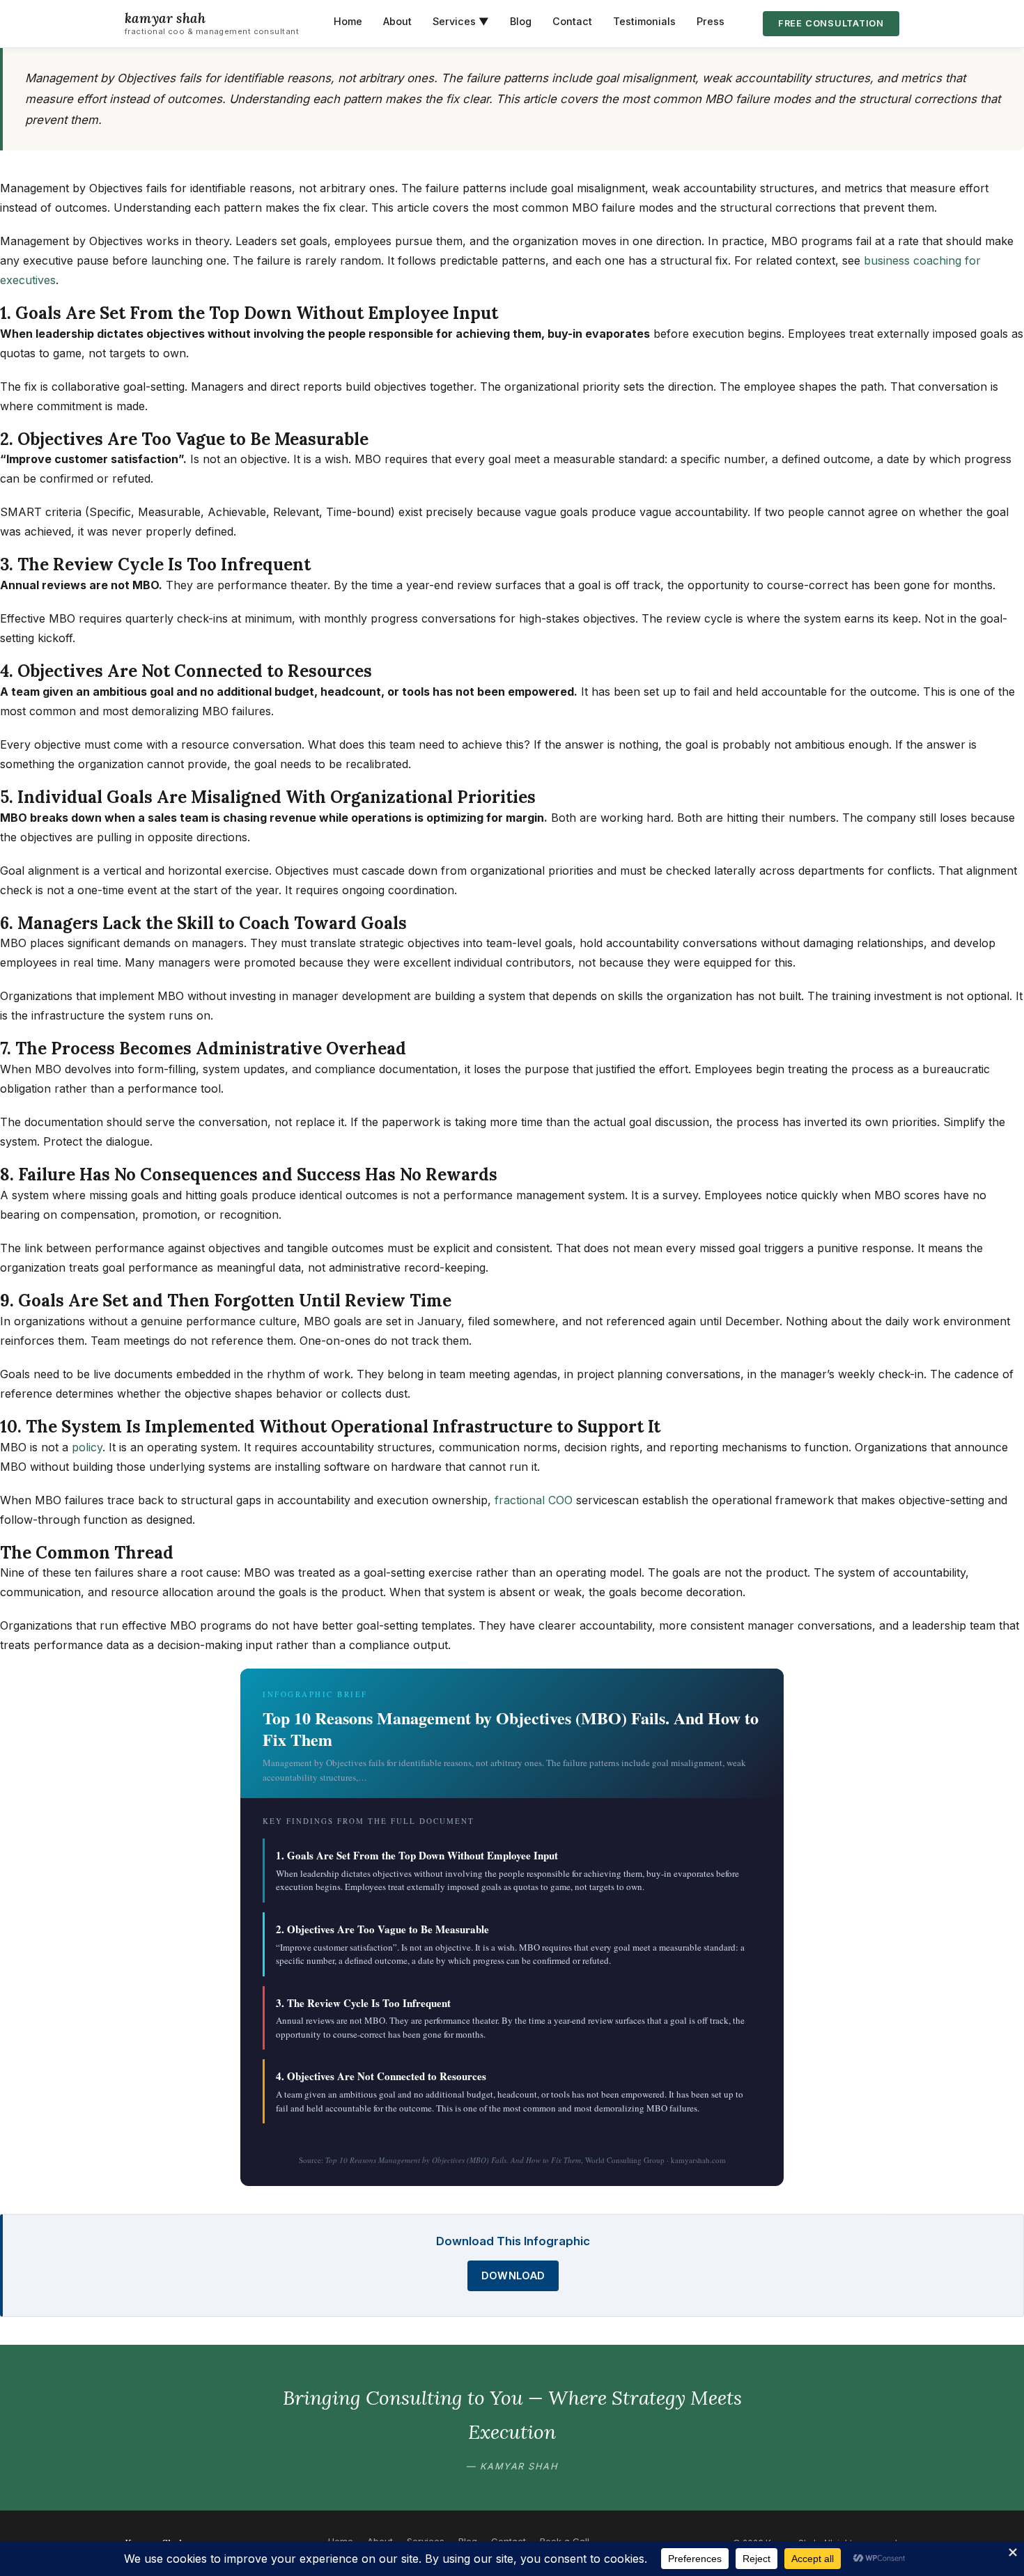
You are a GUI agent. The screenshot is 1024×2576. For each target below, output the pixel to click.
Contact (572, 21)
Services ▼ (461, 21)
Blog (521, 21)
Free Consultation (831, 23)
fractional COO (534, 1500)
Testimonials (644, 21)
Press (711, 21)
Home (348, 21)
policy (87, 1447)
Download (513, 2276)
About (397, 21)
